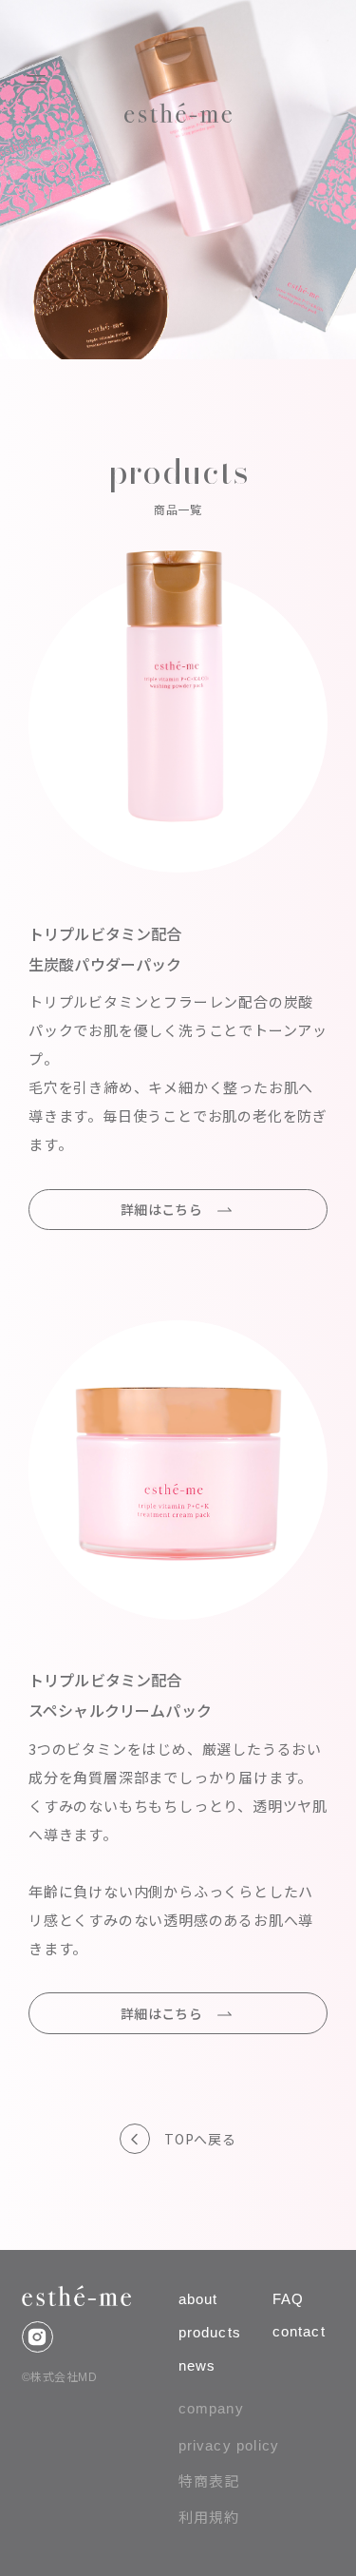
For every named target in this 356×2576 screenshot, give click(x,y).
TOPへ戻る (200, 2139)
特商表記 (209, 2481)
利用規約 (209, 2518)
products (210, 2332)
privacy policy (229, 2445)
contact (299, 2331)
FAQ (289, 2299)
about (198, 2299)
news (197, 2365)
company (211, 2408)
